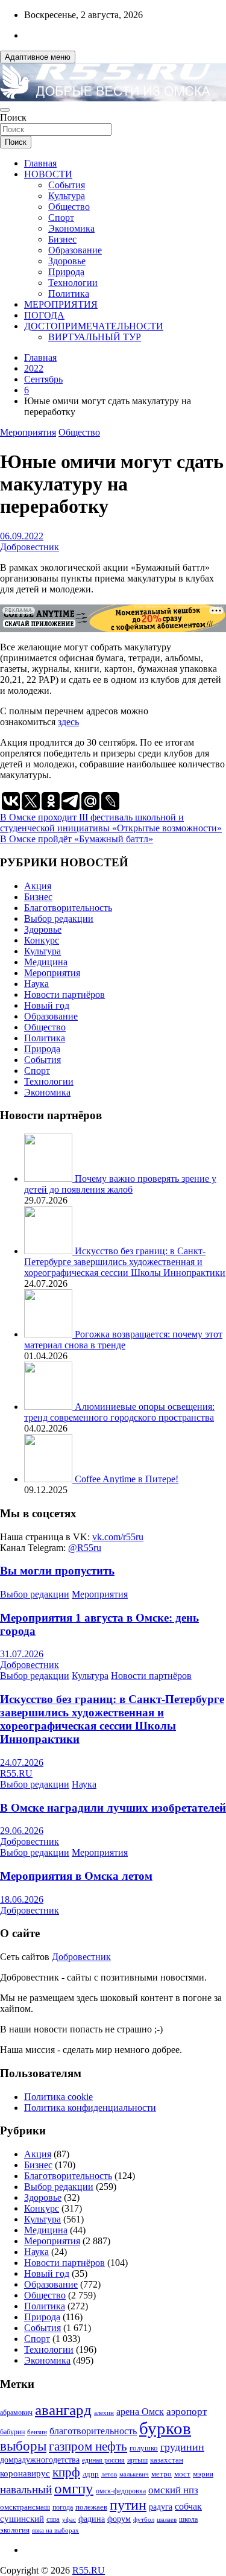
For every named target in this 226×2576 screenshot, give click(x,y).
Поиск (13, 117)
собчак (188, 2507)
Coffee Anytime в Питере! (127, 1479)
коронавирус (25, 2473)
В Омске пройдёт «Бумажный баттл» (77, 839)
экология (15, 2530)
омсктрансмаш (25, 2507)
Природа (66, 272)
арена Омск (140, 2412)
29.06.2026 (22, 1831)
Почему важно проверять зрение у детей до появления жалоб (120, 1184)
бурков (165, 2428)
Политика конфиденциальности (90, 2108)
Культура (67, 196)
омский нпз (173, 2490)
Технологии (73, 283)
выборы (23, 2446)
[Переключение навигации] (5, 110)
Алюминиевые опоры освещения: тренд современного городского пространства (119, 1412)
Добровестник (30, 547)
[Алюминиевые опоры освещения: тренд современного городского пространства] (49, 1407)
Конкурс (42, 940)
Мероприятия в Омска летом (76, 1876)
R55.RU (16, 1773)
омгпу (74, 2488)
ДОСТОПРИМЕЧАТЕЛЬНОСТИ (94, 326)
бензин (37, 2432)
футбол (144, 2519)
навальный (26, 2489)
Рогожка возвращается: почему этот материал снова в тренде (123, 1340)
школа (188, 2520)
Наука (36, 984)
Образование (75, 250)
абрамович (16, 2413)
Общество (69, 207)
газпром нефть (88, 2446)
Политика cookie (58, 2097)
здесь (68, 722)
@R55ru (85, 1548)
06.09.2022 (22, 536)
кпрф (66, 2472)
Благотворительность (68, 908)
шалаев (167, 2519)
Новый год (47, 1005)
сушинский (22, 2518)
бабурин (12, 2432)
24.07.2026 (22, 1762)
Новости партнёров (64, 995)
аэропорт (187, 2412)
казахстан (167, 2460)
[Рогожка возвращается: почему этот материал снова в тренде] (49, 1334)
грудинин (182, 2447)
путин (128, 2505)
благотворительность (93, 2431)
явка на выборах (55, 2530)
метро (162, 2474)
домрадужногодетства (40, 2460)
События (67, 185)
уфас (69, 2519)
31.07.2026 (22, 1654)
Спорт (61, 217)
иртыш (137, 2460)
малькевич (134, 2474)
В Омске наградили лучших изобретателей (113, 1808)
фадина (92, 2519)
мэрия (203, 2474)
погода (63, 2508)
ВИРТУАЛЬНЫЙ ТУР (95, 337)
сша (53, 2519)
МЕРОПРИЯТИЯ (61, 304)
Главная (40, 163)
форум (119, 2519)
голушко (144, 2448)
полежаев (91, 2507)
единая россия (103, 2460)
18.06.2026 (22, 1899)
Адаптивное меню (38, 57)
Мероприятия (28, 432)
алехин (104, 2413)
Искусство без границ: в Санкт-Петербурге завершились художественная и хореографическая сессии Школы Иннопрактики (125, 1262)
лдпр (91, 2474)
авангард (63, 2410)
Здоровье (67, 261)
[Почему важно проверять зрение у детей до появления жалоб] (49, 1179)
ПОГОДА (44, 315)
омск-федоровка (121, 2491)
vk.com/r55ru (118, 1537)
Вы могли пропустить (57, 1571)
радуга (161, 2507)
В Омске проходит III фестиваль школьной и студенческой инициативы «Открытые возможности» (111, 823)
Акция (38, 886)
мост (182, 2474)
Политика (69, 293)
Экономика (71, 228)
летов (109, 2474)
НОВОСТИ (48, 174)
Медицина (46, 962)
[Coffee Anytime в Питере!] (49, 1479)
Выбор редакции (59, 918)
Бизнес (62, 239)
